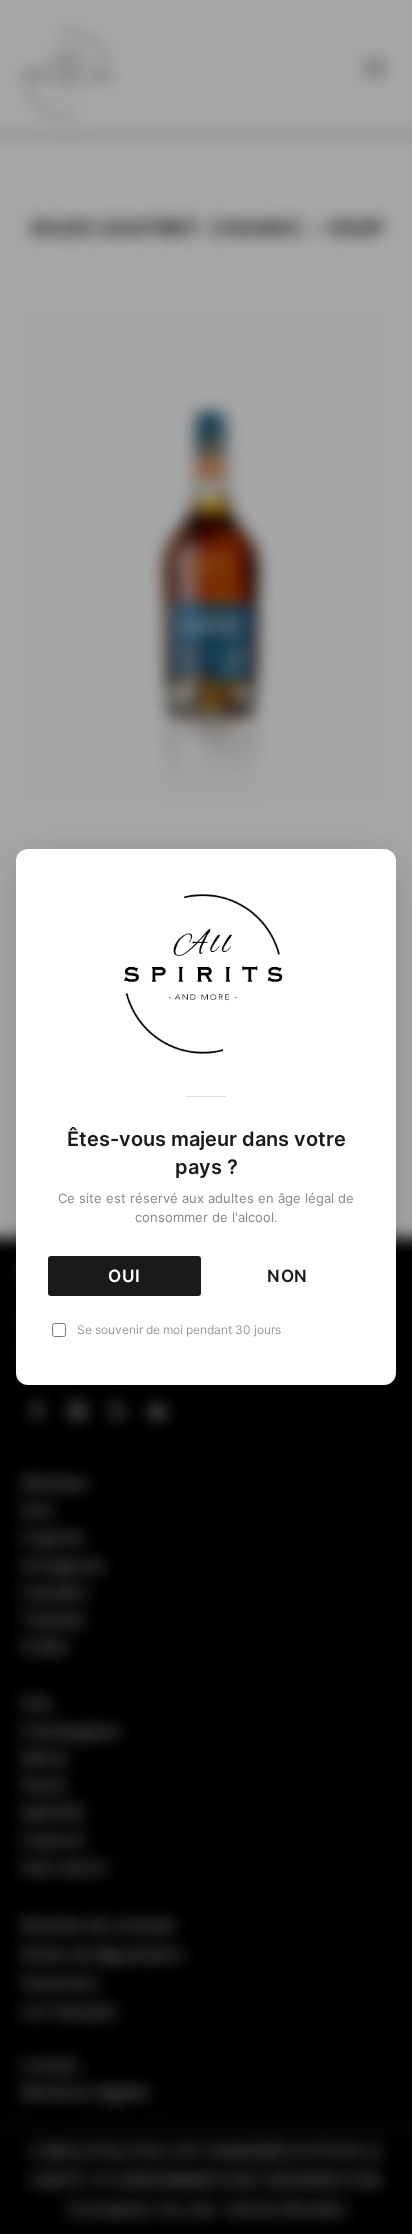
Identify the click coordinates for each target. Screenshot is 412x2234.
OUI (124, 1276)
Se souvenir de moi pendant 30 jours (179, 1329)
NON (288, 1276)
